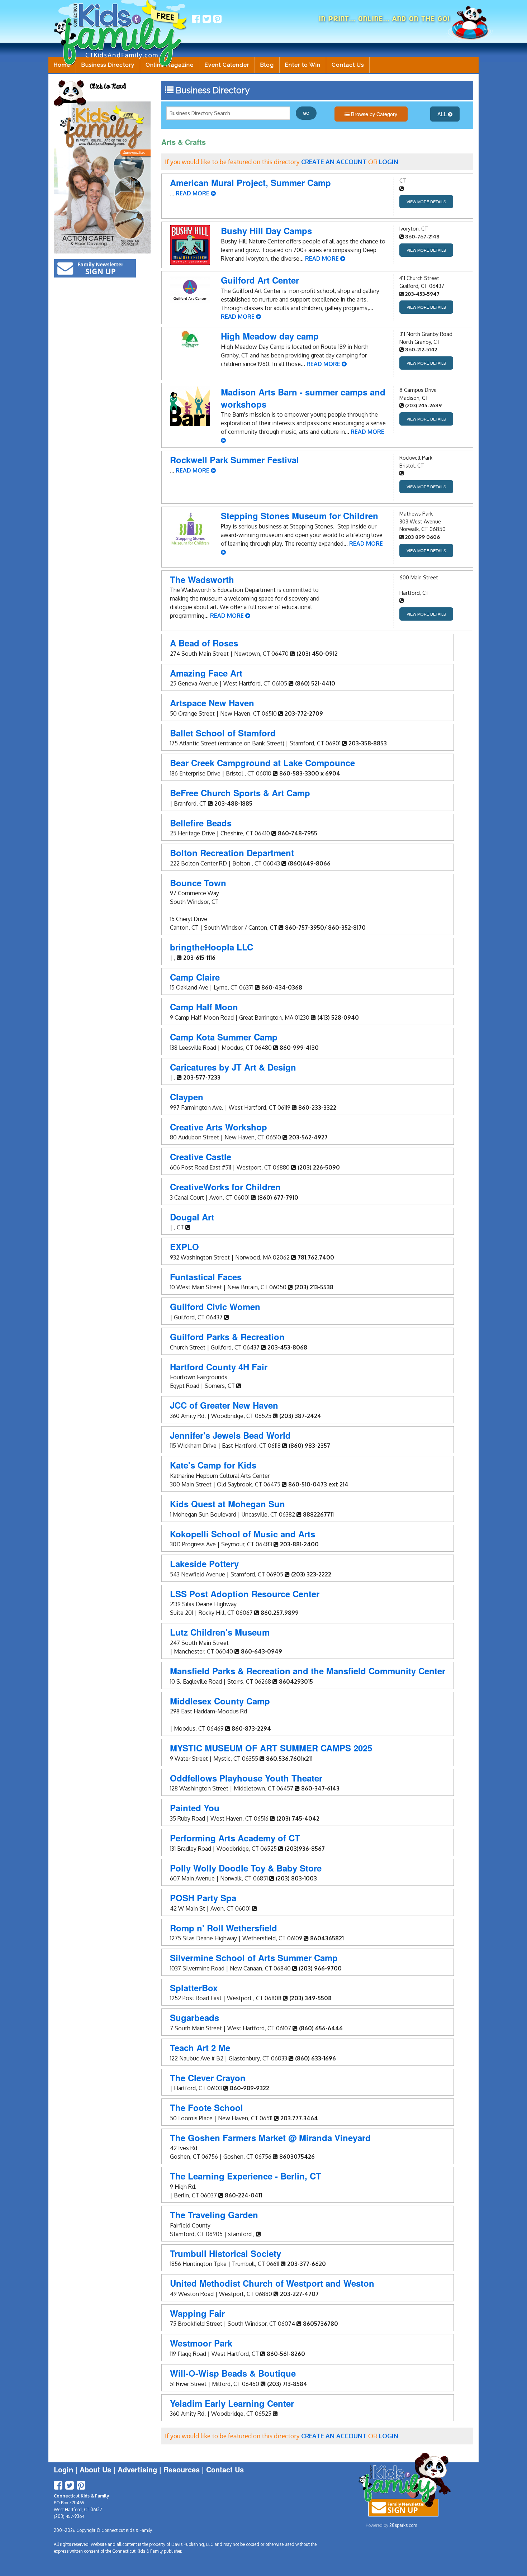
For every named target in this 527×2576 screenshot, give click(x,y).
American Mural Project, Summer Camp (250, 182)
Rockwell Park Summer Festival (234, 460)
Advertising (137, 2469)
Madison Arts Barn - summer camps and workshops (303, 398)
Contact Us (348, 65)
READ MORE (193, 193)
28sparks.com (403, 2525)
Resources (182, 2469)
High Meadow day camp (270, 336)
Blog (267, 65)
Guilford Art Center (260, 280)
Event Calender (227, 65)
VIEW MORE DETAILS (426, 201)
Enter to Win (303, 65)
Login (63, 2469)
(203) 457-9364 (69, 2516)
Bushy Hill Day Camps (266, 231)
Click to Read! (108, 87)
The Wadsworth (202, 579)
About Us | (99, 2469)
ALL (443, 114)
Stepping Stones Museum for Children (300, 516)
